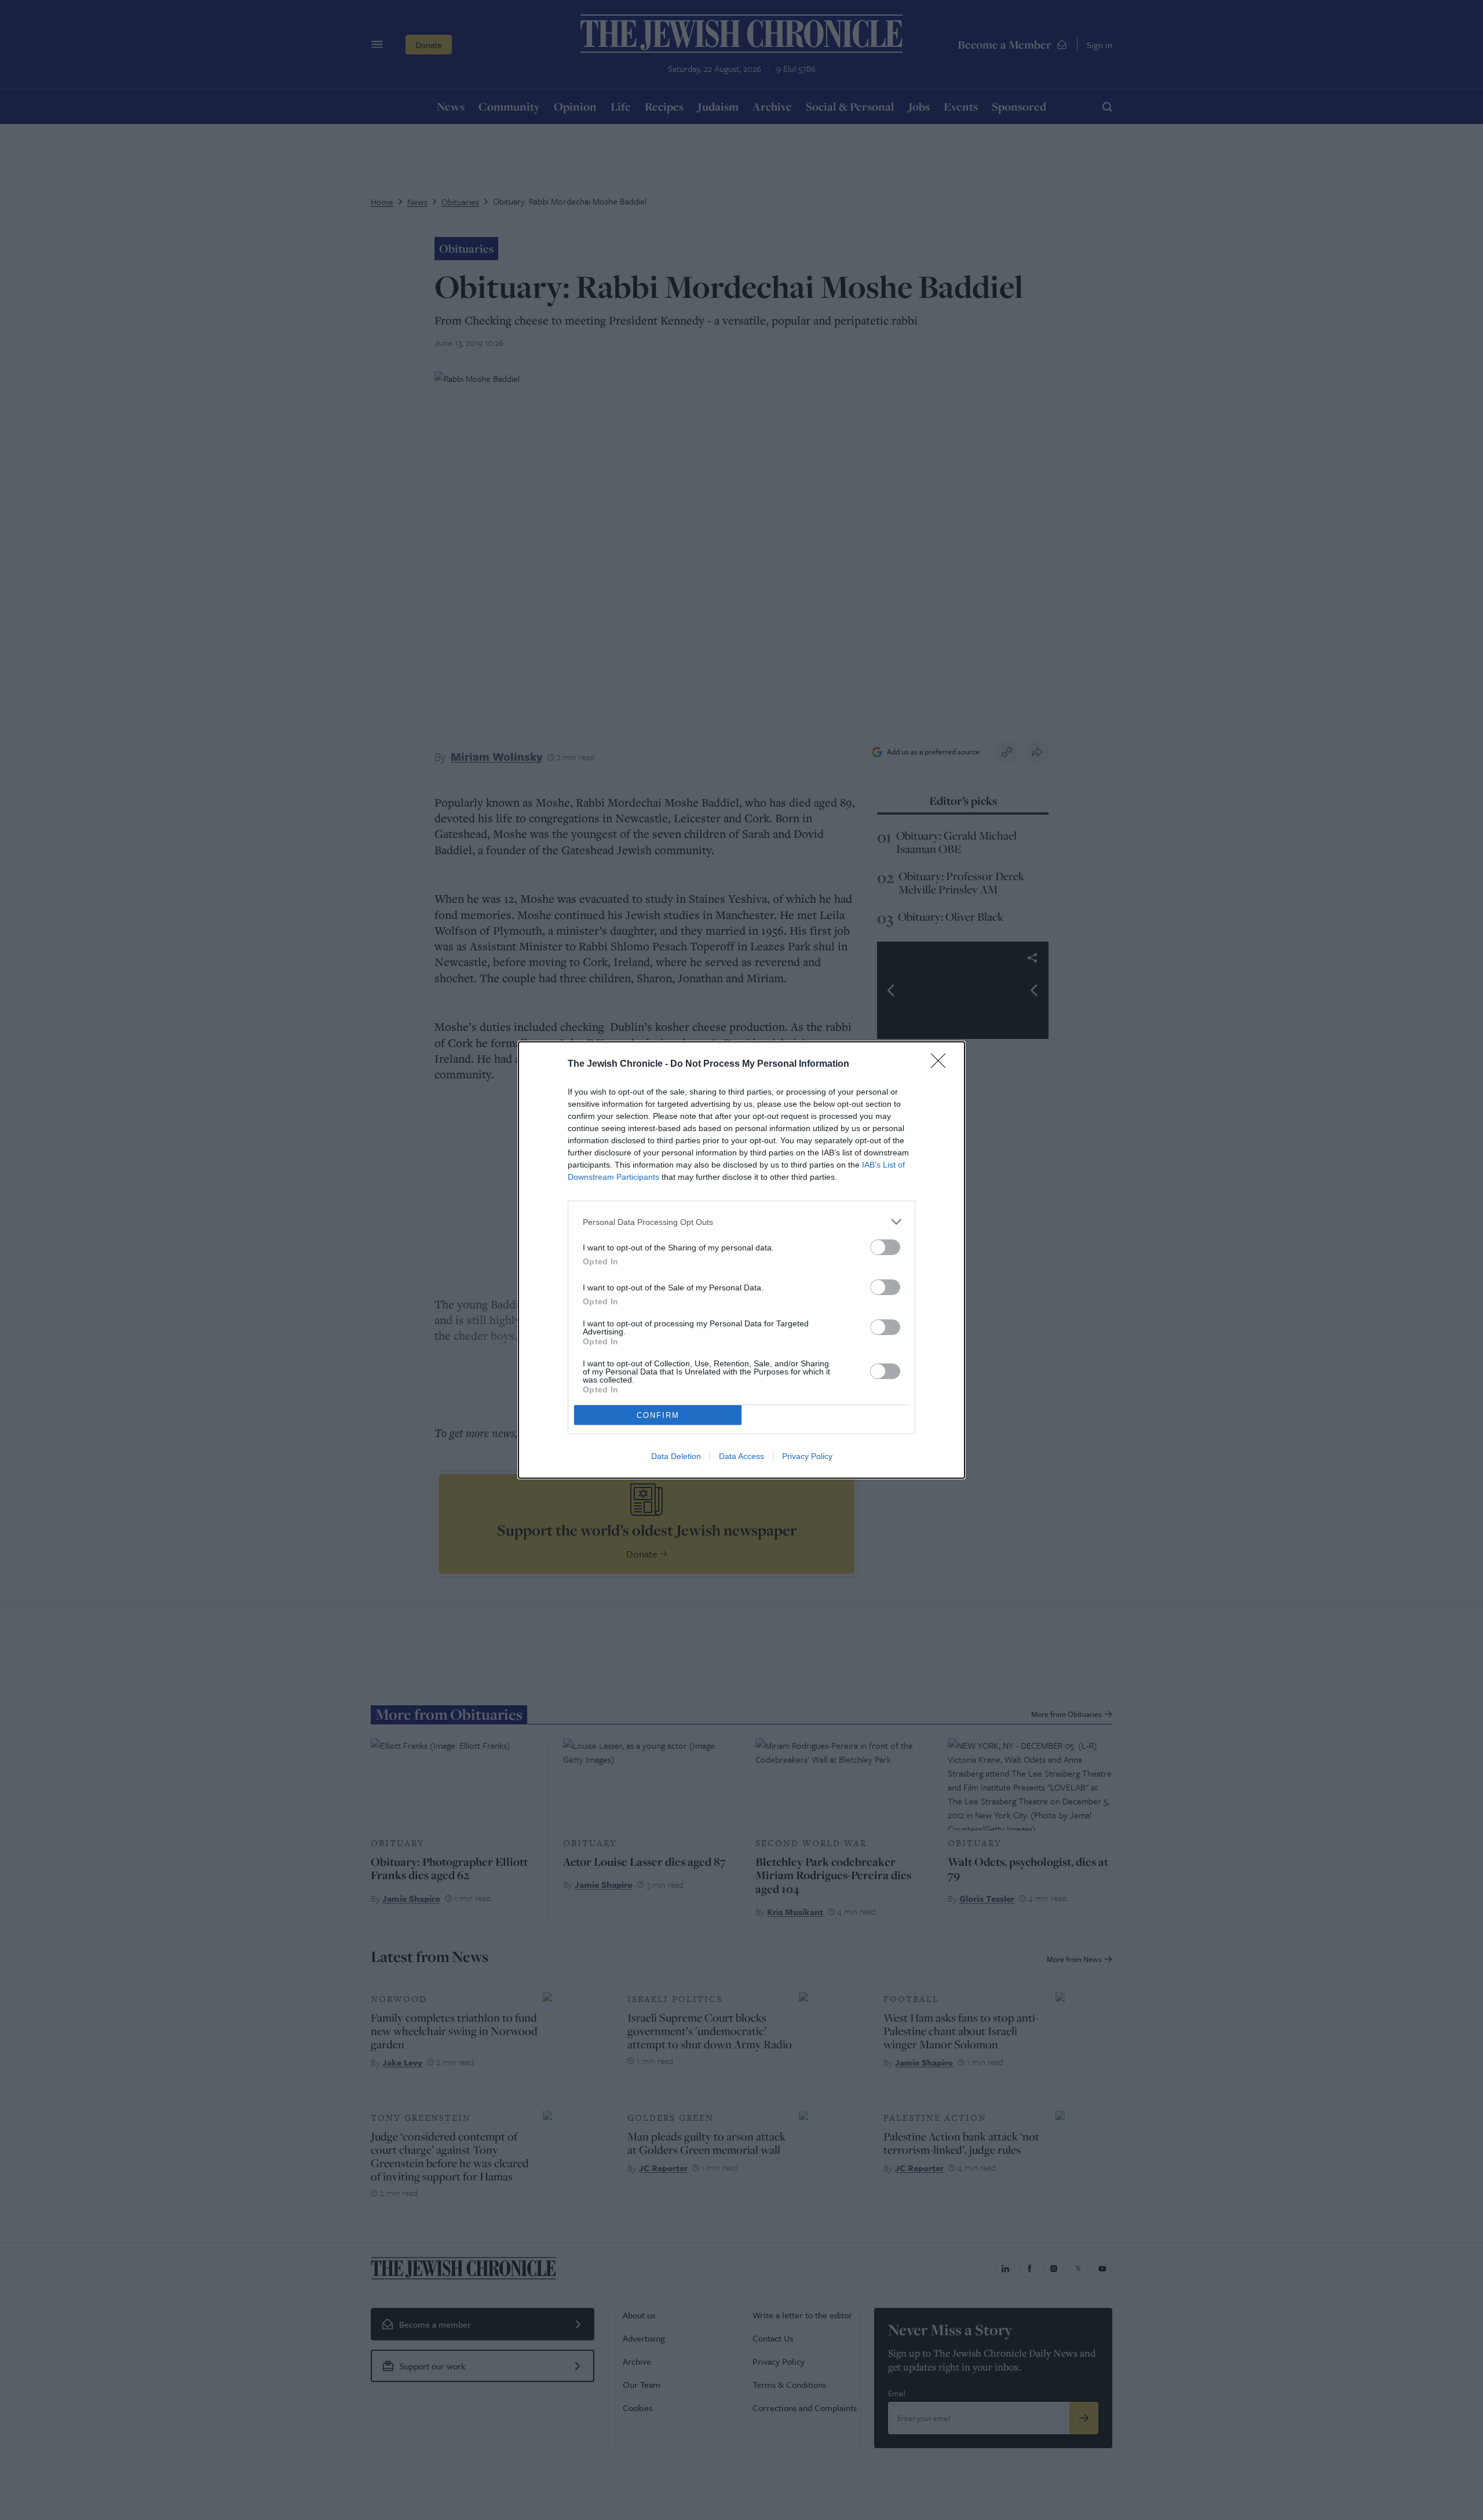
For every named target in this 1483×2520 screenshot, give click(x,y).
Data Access (741, 1456)
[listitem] (741, 1222)
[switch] (885, 1247)
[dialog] (741, 1260)
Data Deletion (676, 1456)
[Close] (942, 1064)
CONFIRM (658, 1415)
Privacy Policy (807, 1456)
